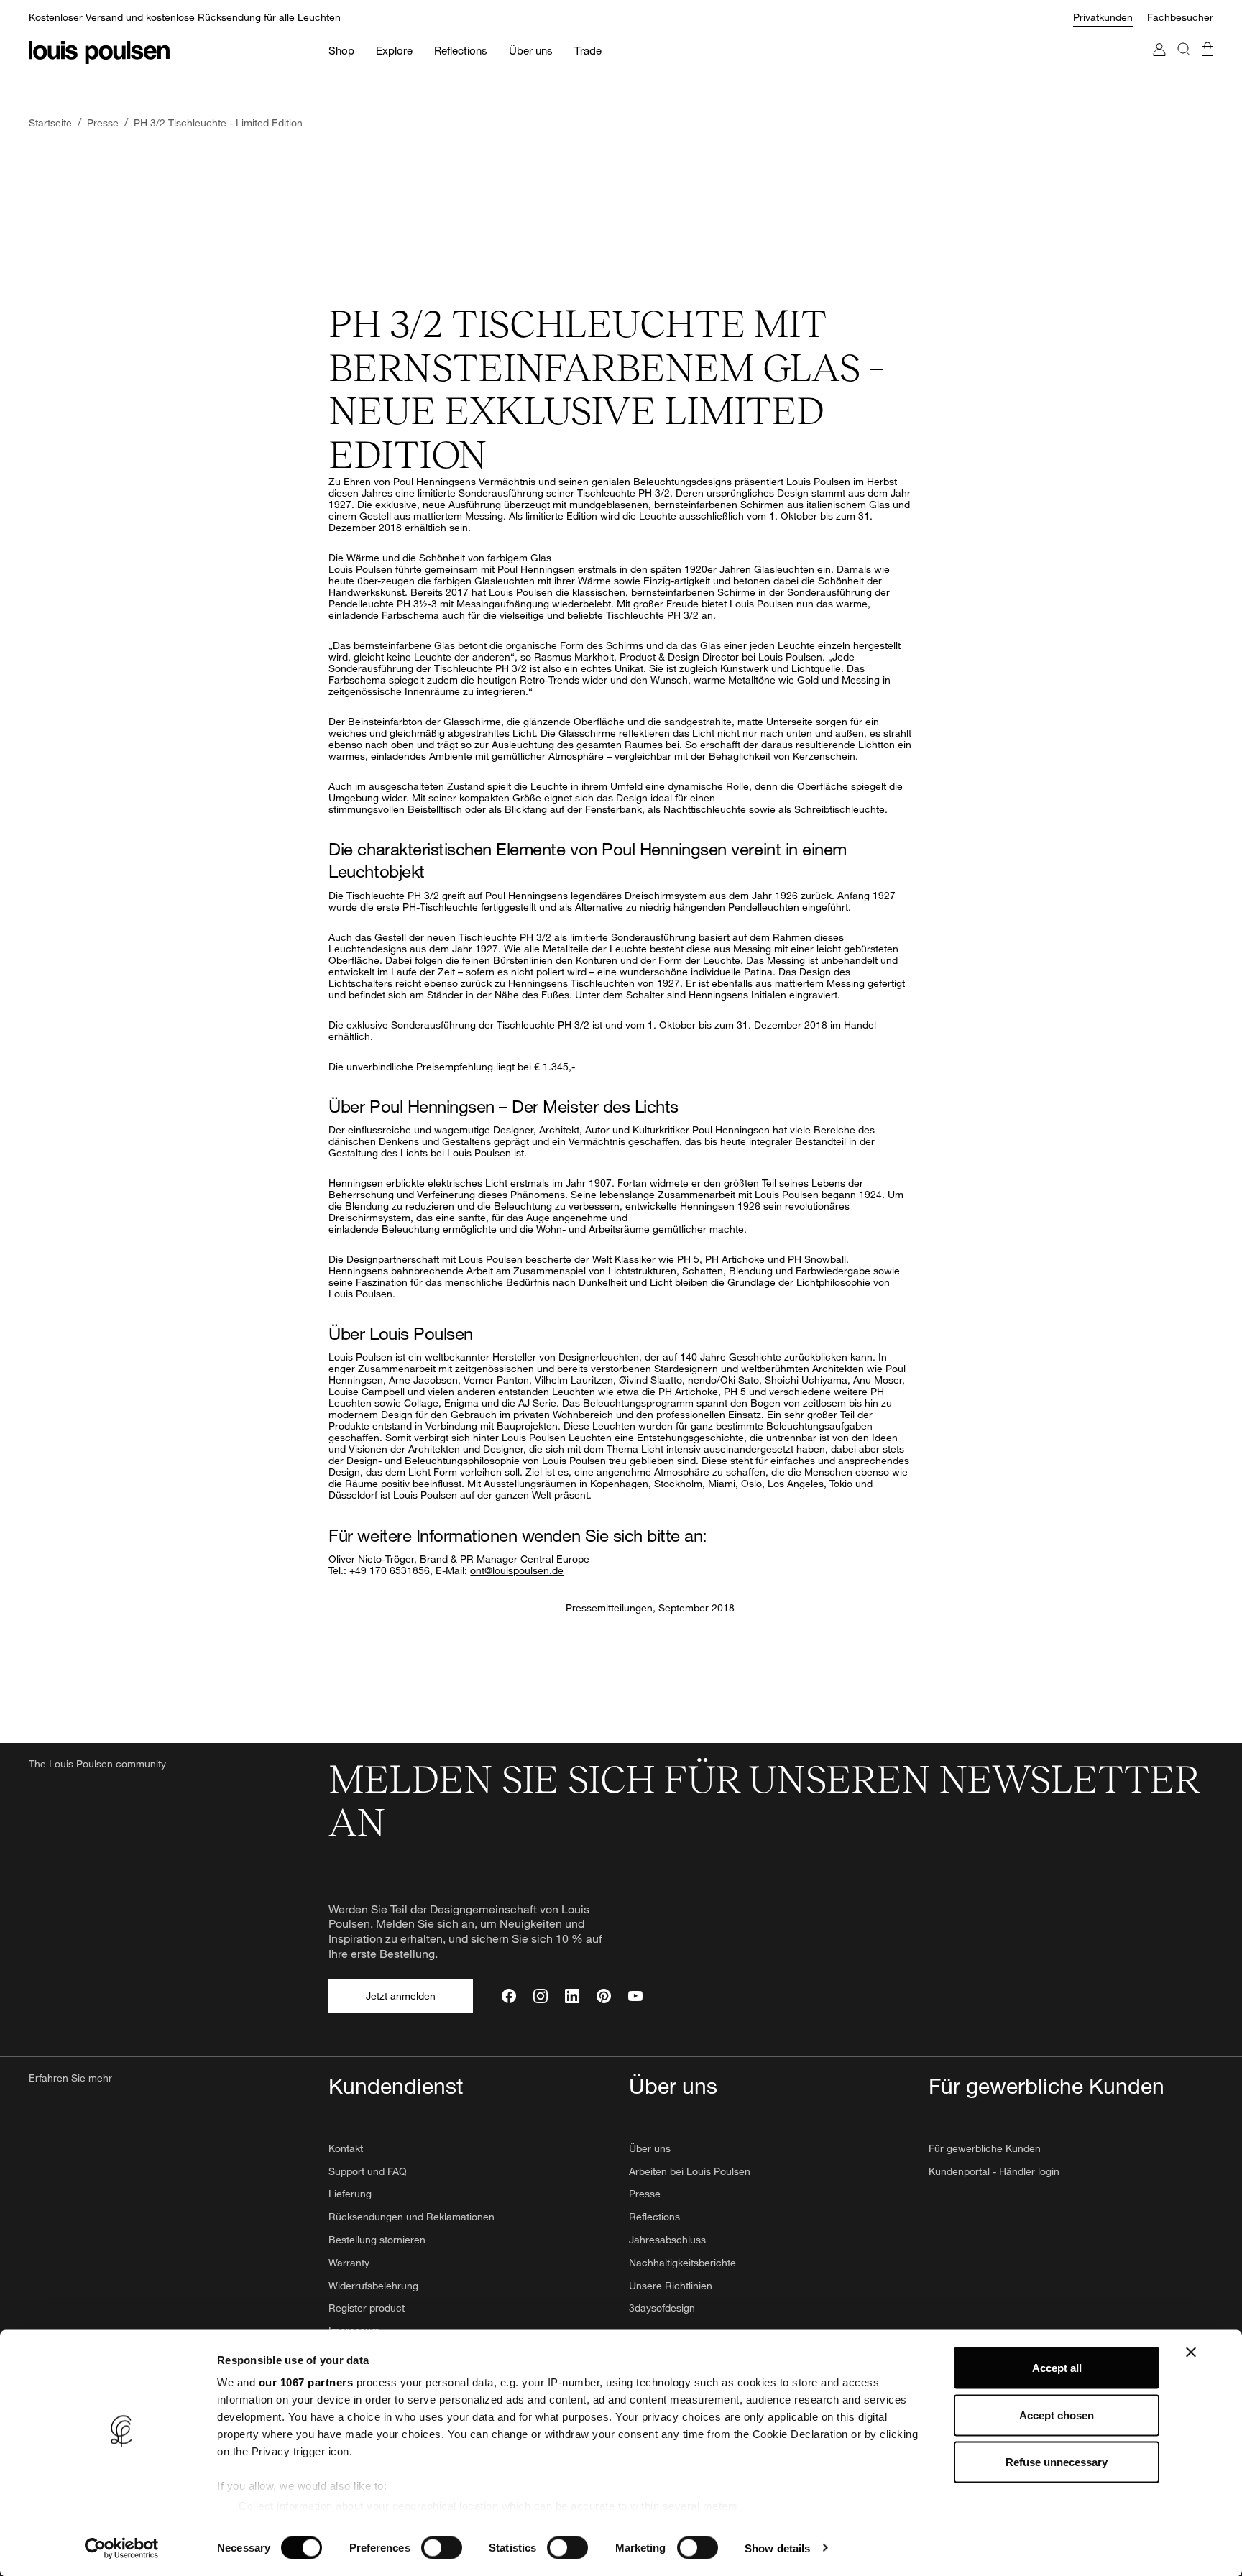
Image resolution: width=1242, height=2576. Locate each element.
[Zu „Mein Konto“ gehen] (1159, 64)
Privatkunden (1103, 17)
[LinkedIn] (572, 1996)
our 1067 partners (306, 2382)
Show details (777, 2548)
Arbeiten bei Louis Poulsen (690, 2171)
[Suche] (1184, 64)
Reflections (654, 2216)
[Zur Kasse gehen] (1207, 64)
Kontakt (346, 2148)
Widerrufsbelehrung (373, 2285)
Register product (367, 2308)
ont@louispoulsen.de (517, 1570)
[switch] (442, 2547)
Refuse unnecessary (1057, 2462)
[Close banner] (1191, 2352)
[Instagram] (540, 1996)
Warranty (349, 2262)
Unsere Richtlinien (671, 2285)
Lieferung (350, 2193)
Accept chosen (1057, 2415)
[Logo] (99, 52)
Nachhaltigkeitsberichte (682, 2262)
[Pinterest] (604, 1996)
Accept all (1057, 2368)
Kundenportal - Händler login (994, 2171)
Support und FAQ (368, 2171)
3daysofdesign (662, 2308)
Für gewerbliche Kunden (985, 2148)
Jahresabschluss (667, 2239)
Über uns (650, 2148)
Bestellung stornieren (377, 2239)
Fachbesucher (1180, 17)
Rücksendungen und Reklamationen (411, 2216)
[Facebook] (509, 1996)
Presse (645, 2193)
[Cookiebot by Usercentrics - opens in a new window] (122, 2548)
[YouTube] (635, 1996)
